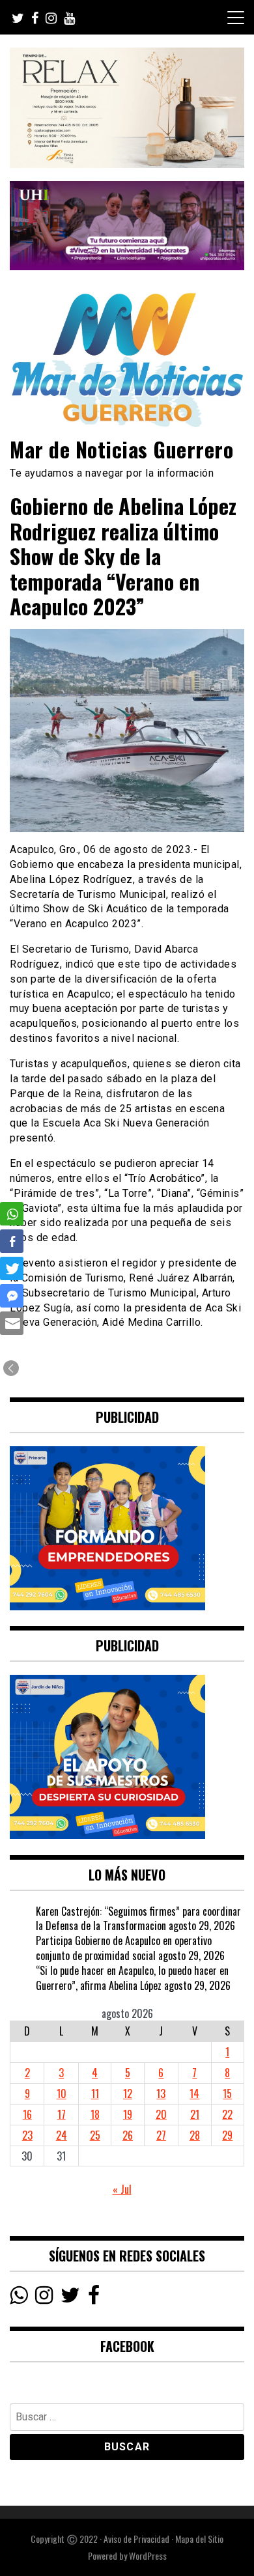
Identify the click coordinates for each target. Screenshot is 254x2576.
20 (161, 2114)
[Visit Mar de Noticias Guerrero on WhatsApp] (19, 2298)
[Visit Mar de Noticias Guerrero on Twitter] (70, 2298)
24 (62, 2135)
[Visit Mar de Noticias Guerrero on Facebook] (94, 2298)
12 (128, 2093)
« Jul (122, 2189)
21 (195, 2114)
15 (227, 2093)
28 (195, 2135)
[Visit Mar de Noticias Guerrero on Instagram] (44, 2298)
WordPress (148, 2555)
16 (27, 2114)
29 (227, 2135)
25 (95, 2135)
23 (27, 2135)
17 (62, 2114)
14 (194, 2093)
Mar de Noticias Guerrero (121, 449)
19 (128, 2114)
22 (227, 2114)
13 (161, 2093)
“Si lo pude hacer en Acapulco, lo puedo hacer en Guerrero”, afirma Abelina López (132, 1978)
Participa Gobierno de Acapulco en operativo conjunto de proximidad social (124, 1948)
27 (161, 2135)
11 (95, 2093)
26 (128, 2135)
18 (95, 2114)
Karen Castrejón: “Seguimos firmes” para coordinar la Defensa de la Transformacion (138, 1919)
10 (62, 2093)
